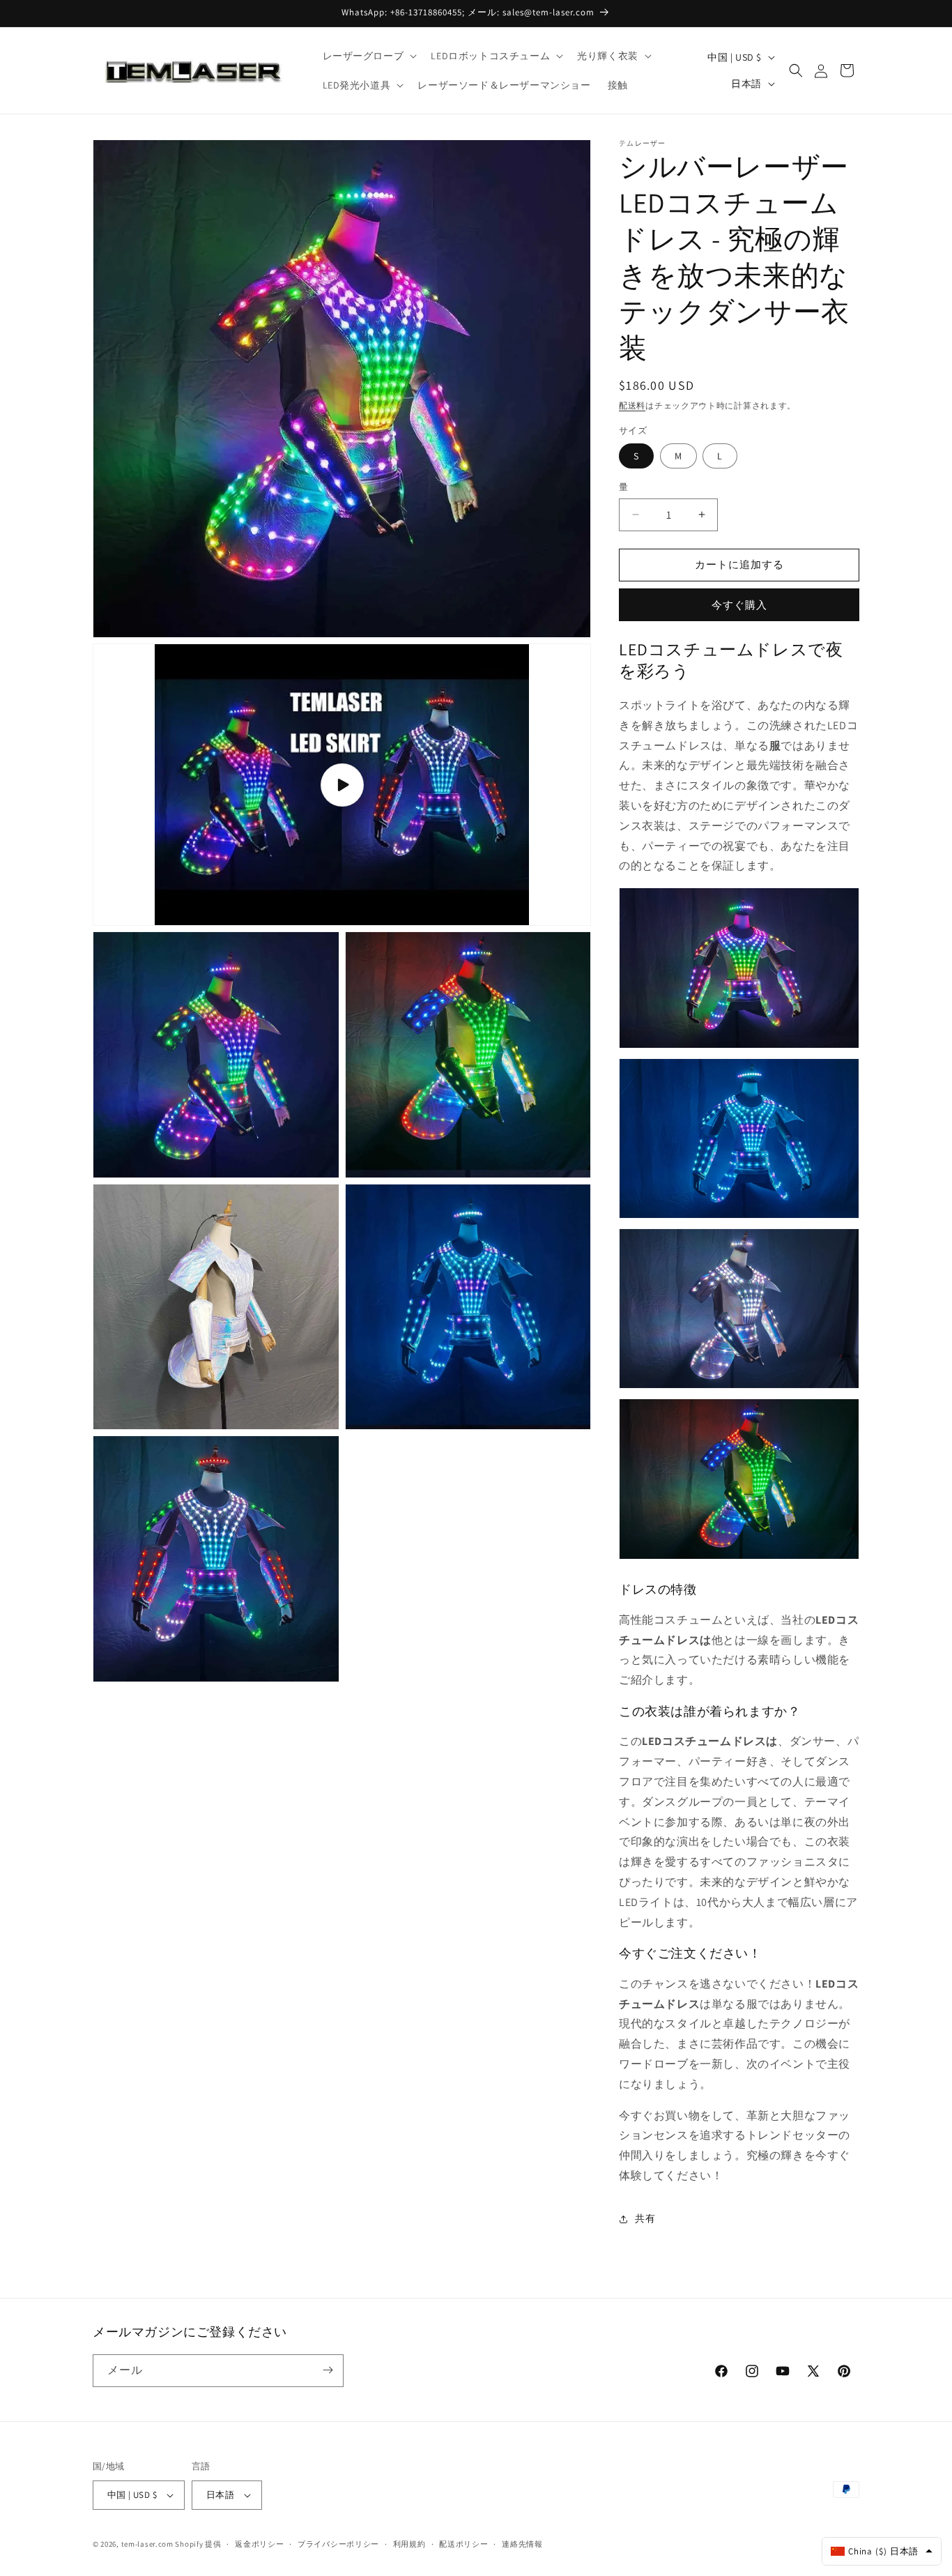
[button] (369, 56)
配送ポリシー (463, 2544)
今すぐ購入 (739, 605)
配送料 (632, 405)
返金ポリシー (259, 2544)
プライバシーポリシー (338, 2544)
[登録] (328, 2370)
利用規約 (409, 2544)
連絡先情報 (522, 2544)
